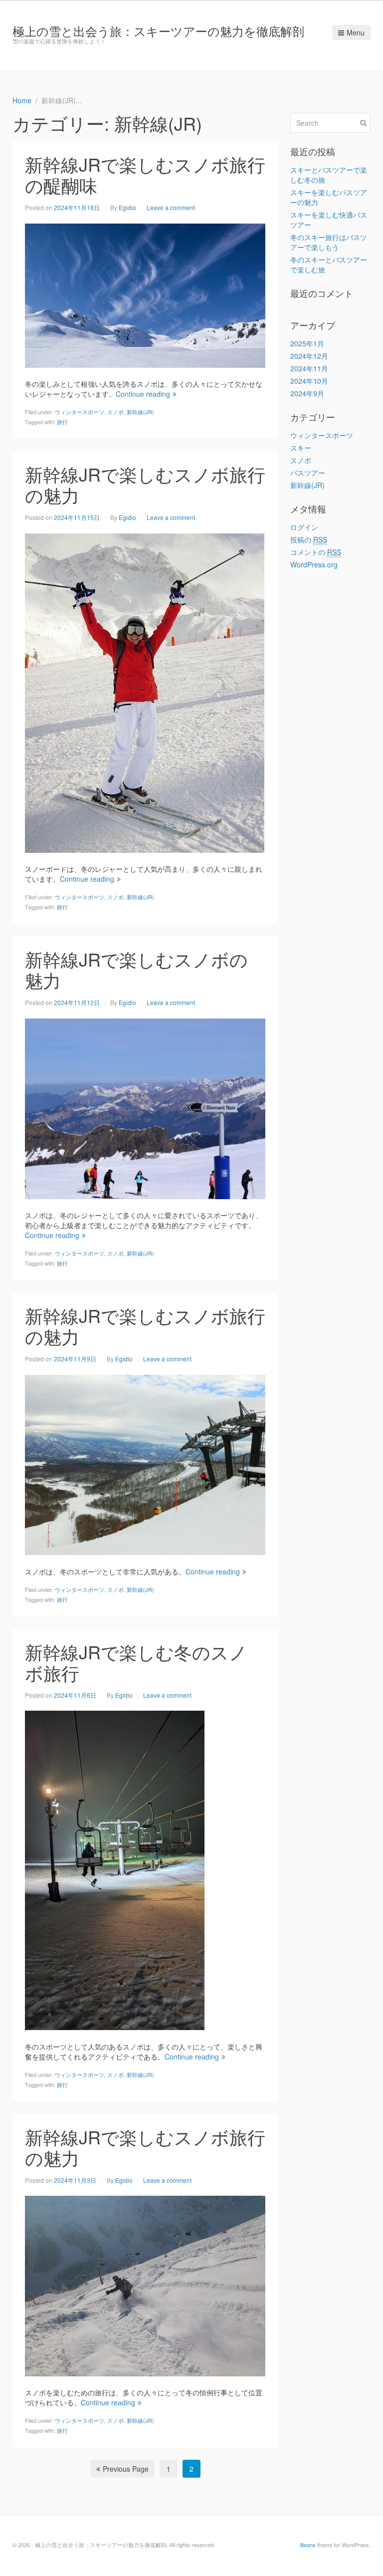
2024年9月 (307, 393)
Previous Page (126, 2469)
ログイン (304, 527)
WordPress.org (314, 564)
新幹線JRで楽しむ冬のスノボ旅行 (136, 1662)
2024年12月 (309, 356)
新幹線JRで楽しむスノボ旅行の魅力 (145, 484)
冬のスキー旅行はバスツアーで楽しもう (329, 242)
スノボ (115, 412)
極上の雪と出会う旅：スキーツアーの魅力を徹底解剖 (158, 31)
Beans (308, 2545)
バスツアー (308, 473)
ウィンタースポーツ (80, 412)
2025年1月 (307, 343)
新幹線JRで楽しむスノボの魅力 (136, 969)
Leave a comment (171, 207)
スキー (301, 448)
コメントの (316, 552)
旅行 (62, 422)
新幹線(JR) (140, 412)
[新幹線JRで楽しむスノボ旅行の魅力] (145, 692)
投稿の (309, 539)
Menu (356, 32)
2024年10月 (309, 381)
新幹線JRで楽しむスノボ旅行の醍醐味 (145, 174)
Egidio (127, 207)
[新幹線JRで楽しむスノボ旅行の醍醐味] (145, 294)
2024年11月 (309, 368)
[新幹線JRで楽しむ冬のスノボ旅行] (115, 1869)
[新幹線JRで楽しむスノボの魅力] (145, 1107)
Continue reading (143, 394)
